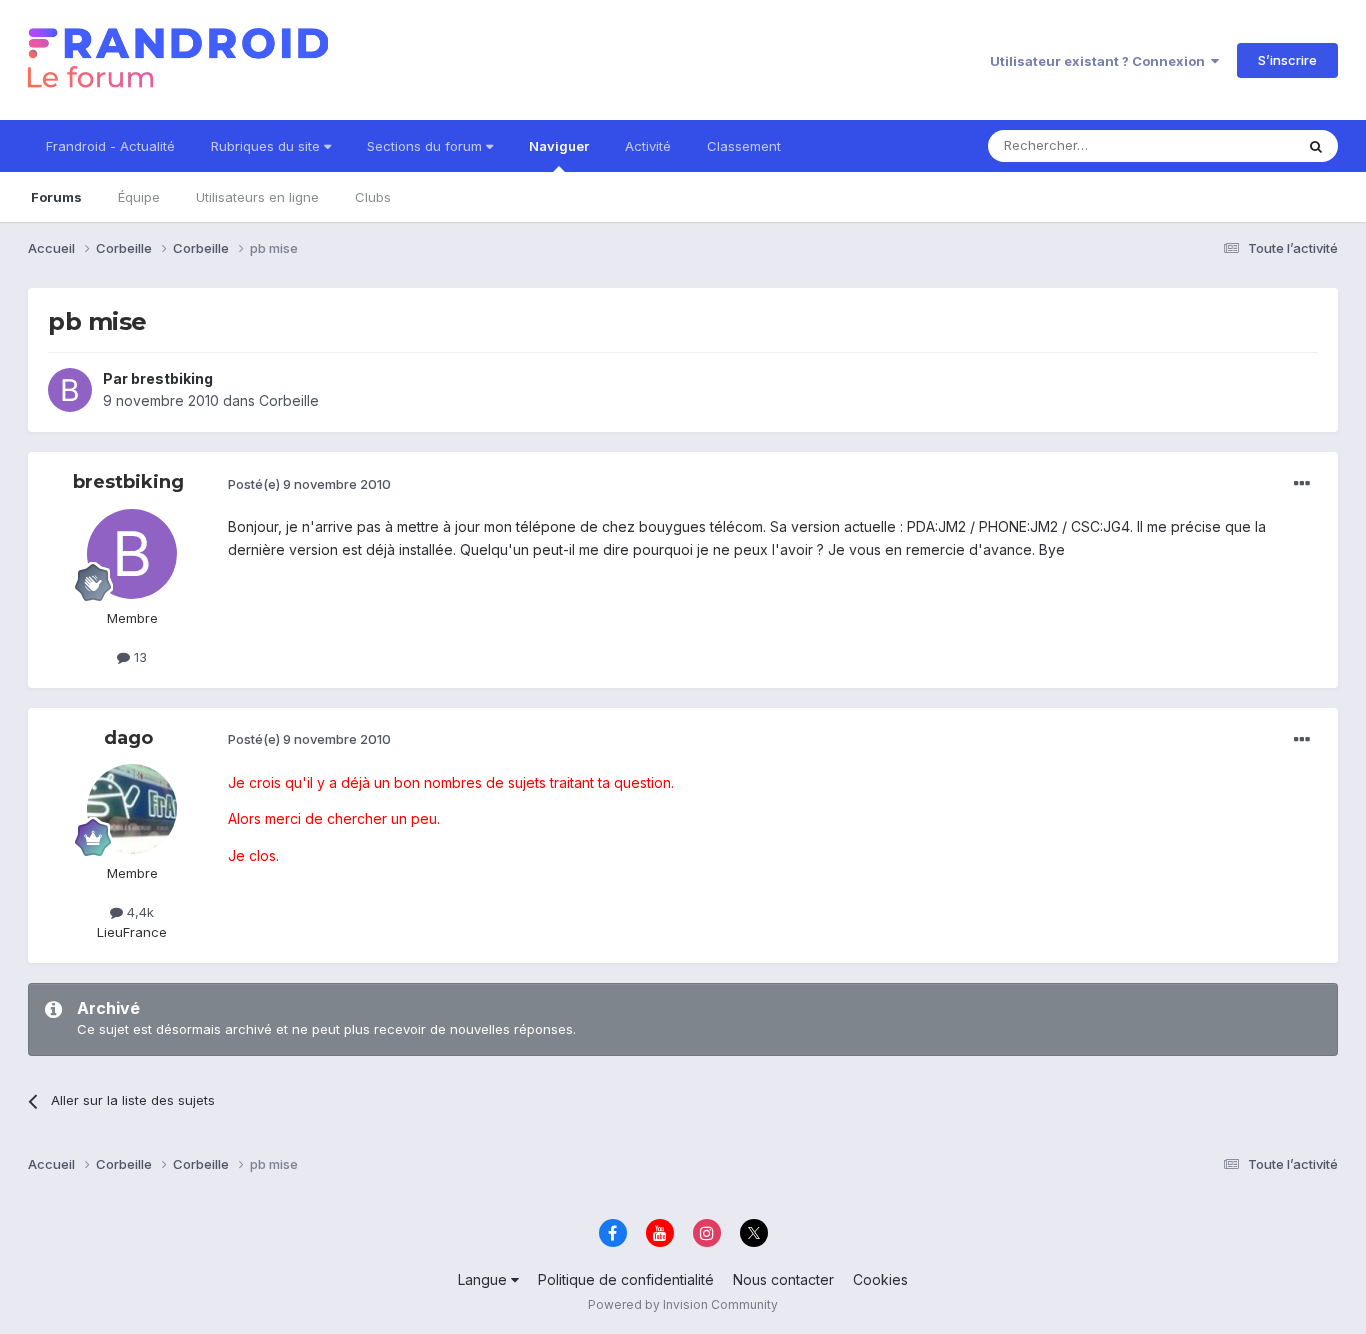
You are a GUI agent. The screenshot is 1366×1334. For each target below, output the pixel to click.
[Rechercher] (1316, 146)
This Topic (1235, 145)
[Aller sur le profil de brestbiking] (70, 390)
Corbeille (289, 400)
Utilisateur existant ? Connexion (1100, 61)
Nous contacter (783, 1279)
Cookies (880, 1279)
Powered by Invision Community (683, 1304)
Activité (648, 146)
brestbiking (172, 378)
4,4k (138, 912)
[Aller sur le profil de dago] (132, 809)
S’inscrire (1287, 60)
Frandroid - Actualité (110, 146)
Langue (484, 1279)
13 (138, 657)
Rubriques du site (267, 146)
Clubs (373, 197)
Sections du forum (426, 146)
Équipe (139, 197)
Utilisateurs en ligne (257, 197)
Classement (744, 146)
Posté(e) (309, 484)
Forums (56, 197)
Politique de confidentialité (626, 1279)
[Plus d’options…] (1302, 484)
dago (128, 738)
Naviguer (559, 146)
